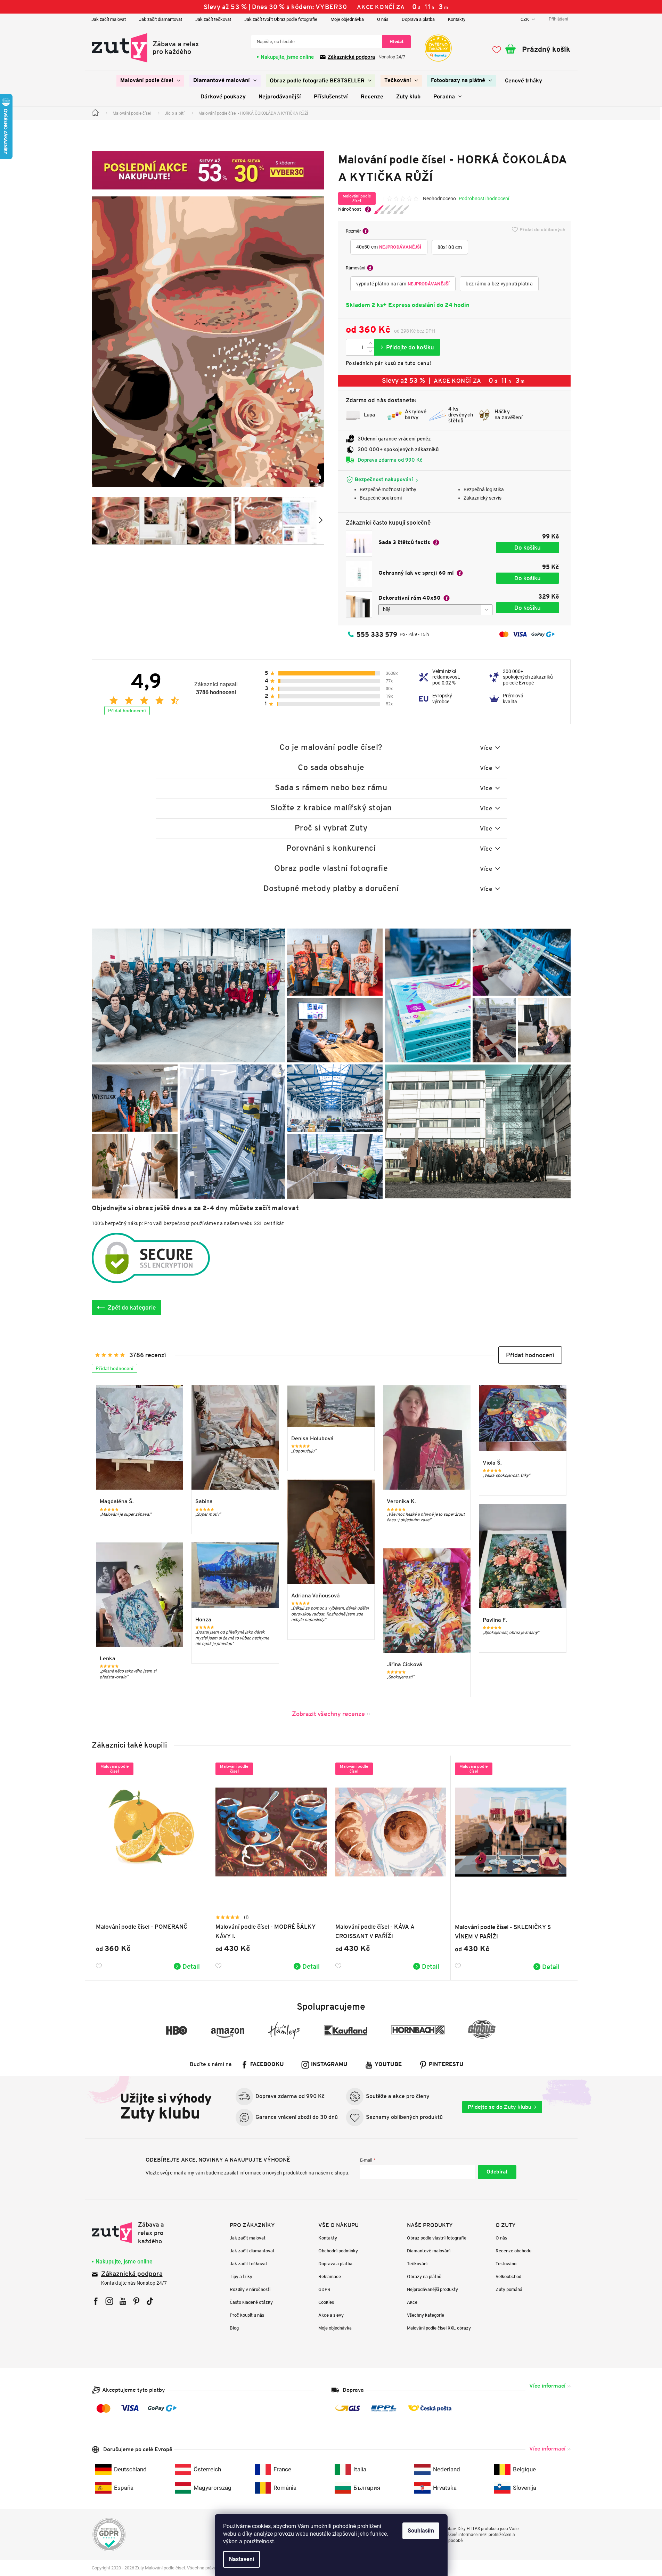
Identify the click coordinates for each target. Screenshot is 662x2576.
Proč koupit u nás (247, 2315)
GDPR (324, 2289)
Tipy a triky (241, 2277)
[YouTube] (123, 2301)
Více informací (547, 2386)
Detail (191, 1966)
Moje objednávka (347, 19)
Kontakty (457, 19)
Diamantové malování (429, 2251)
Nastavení (242, 2559)
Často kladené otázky (251, 2302)
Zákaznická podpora (351, 57)
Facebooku (267, 2065)
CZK (525, 19)
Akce (412, 2302)
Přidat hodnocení (127, 711)
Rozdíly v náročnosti (250, 2289)
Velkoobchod (508, 2277)
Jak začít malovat (109, 19)
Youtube (388, 2065)
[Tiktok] (150, 2301)
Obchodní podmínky (338, 2251)
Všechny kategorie (426, 2315)
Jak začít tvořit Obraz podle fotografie (281, 19)
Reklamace (330, 2277)
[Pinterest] (136, 2301)
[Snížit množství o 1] (370, 351)
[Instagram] (109, 2301)
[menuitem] (150, 81)
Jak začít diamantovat (161, 19)
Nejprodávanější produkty (432, 2289)
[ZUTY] (136, 2233)
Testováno (506, 2264)
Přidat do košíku (407, 347)
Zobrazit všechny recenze (328, 1714)
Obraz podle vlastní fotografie (437, 2238)
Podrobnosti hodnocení (484, 199)
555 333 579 (377, 634)
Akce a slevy (331, 2315)
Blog (234, 2328)
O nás (383, 19)
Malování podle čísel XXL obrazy (439, 2328)
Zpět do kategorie (132, 1307)
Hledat (397, 42)
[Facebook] (96, 2301)
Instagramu (329, 2065)
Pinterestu (446, 2065)
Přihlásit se (497, 2172)
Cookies (326, 2302)
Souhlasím (421, 2531)
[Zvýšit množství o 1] (370, 343)
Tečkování (417, 2264)
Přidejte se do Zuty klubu (500, 2107)
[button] (530, 1355)
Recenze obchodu (513, 2251)
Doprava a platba (418, 19)
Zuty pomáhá (509, 2289)
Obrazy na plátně (424, 2277)
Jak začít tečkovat (213, 19)
